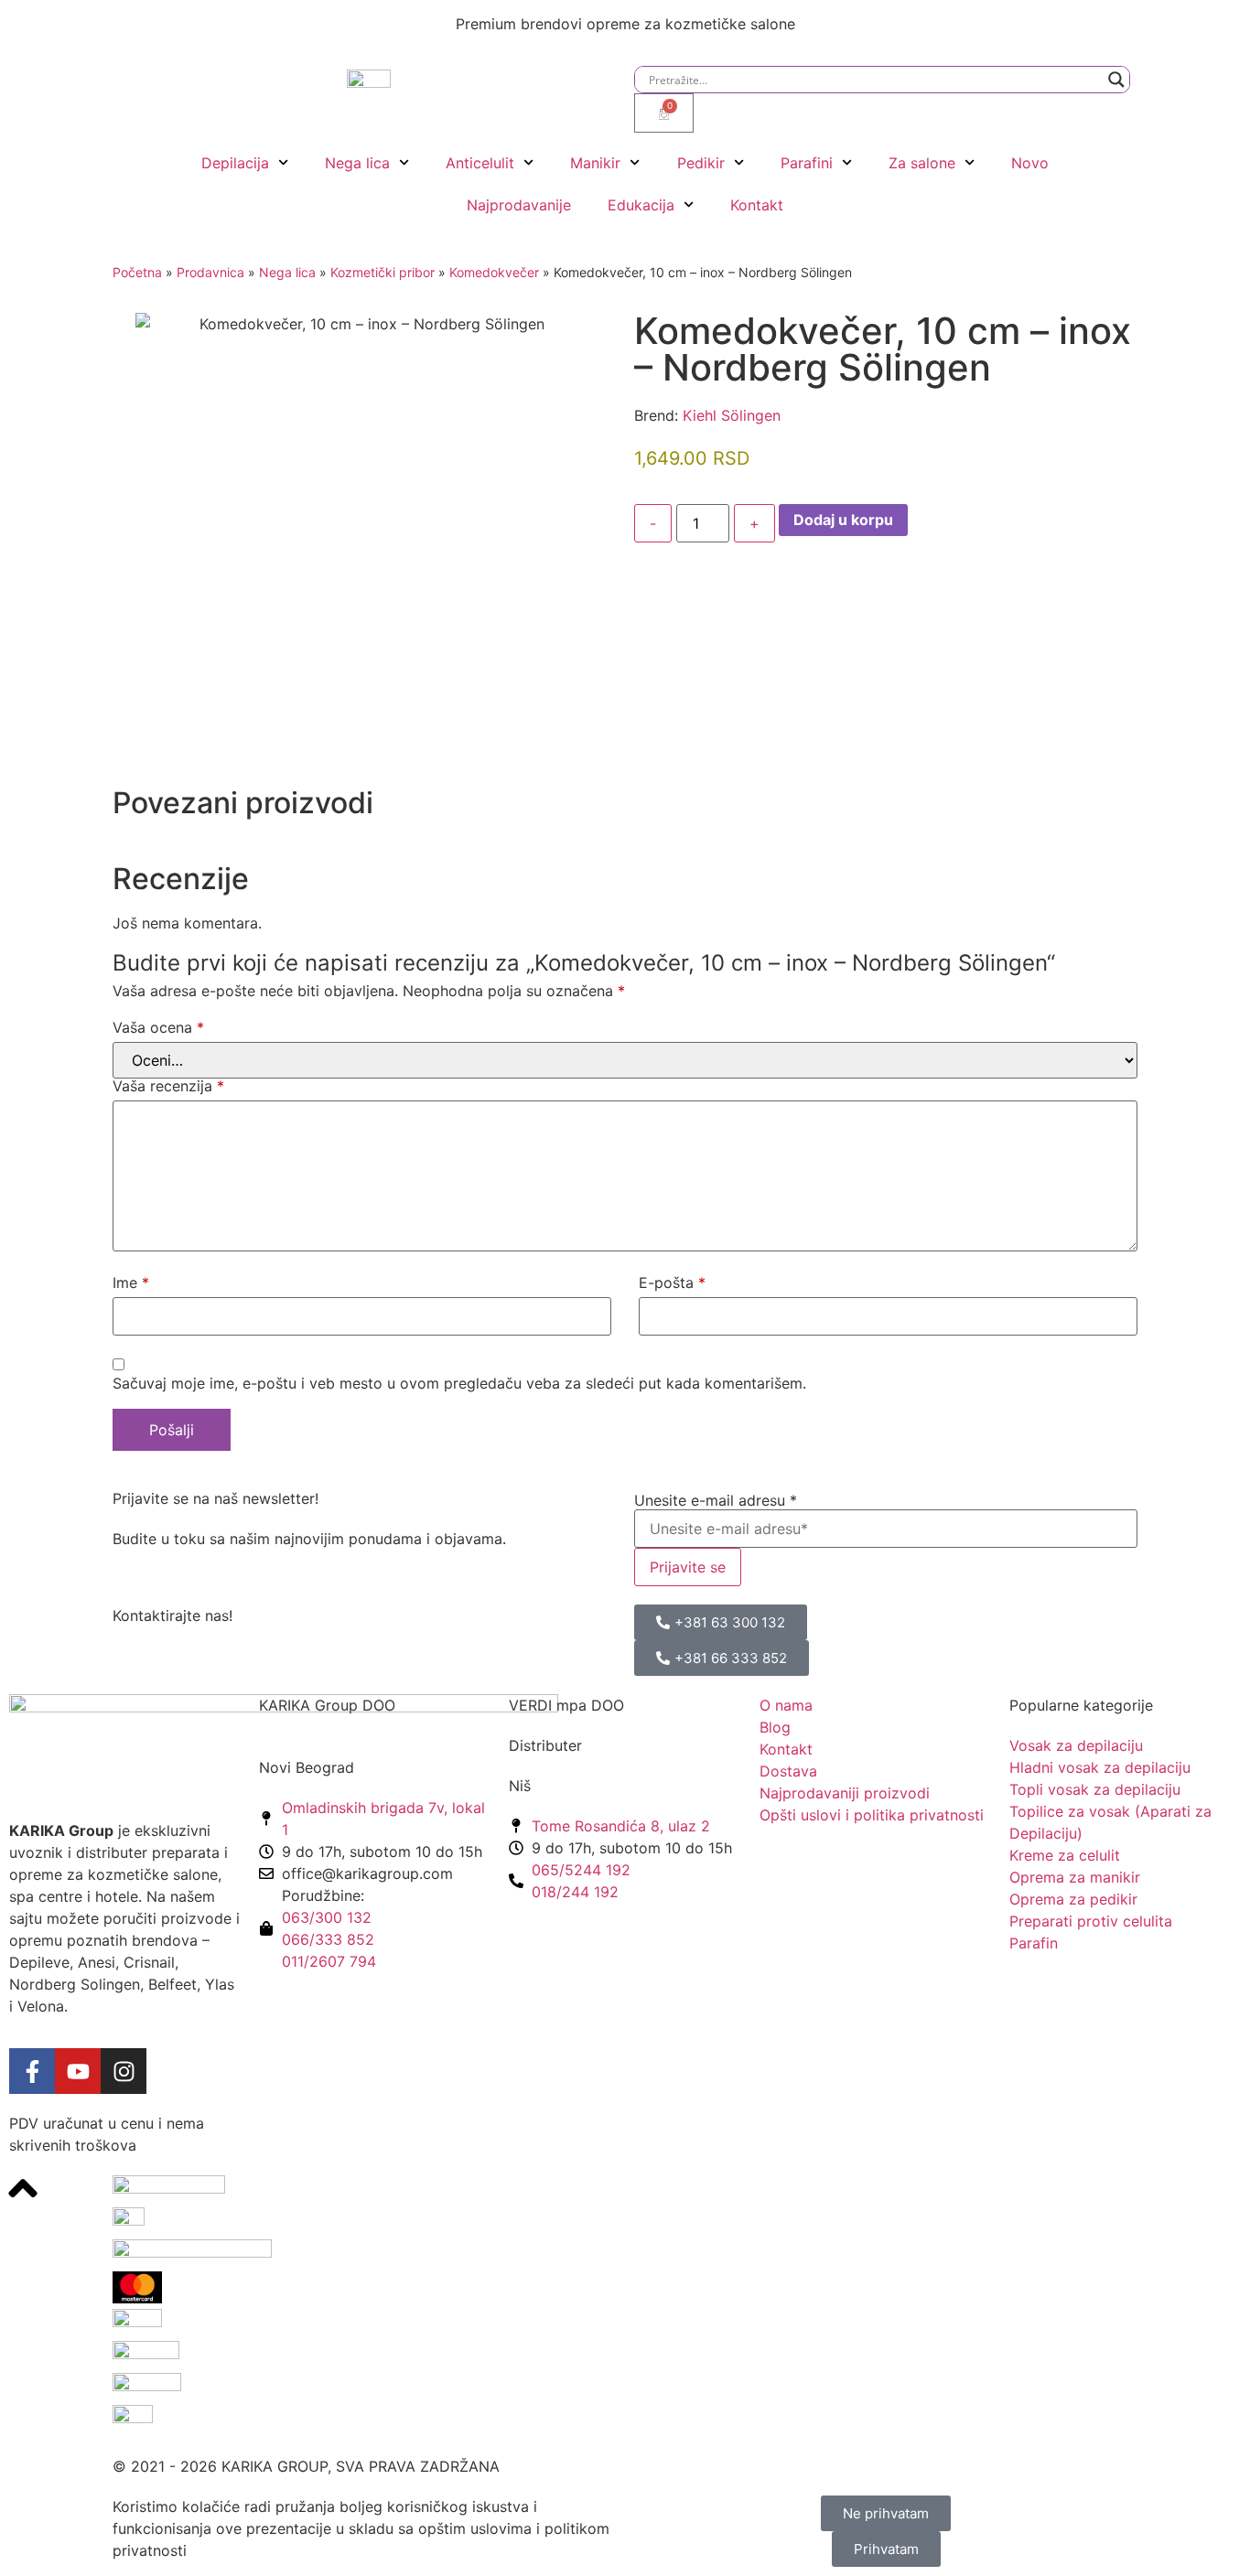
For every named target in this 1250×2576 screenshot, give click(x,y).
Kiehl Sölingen (732, 415)
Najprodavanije (519, 205)
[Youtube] (78, 2071)
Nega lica (357, 163)
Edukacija (641, 205)
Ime (131, 1283)
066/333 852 (328, 1939)
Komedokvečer (494, 272)
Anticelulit (480, 163)
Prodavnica (210, 272)
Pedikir (701, 163)
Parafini (807, 163)
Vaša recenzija (168, 1086)
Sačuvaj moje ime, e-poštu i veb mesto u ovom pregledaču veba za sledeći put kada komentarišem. (459, 1383)
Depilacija (235, 163)
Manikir (595, 163)
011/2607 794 (329, 1961)
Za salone (922, 163)
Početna (137, 272)
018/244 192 (575, 1892)
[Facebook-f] (32, 2071)
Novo (1030, 163)
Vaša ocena (158, 1027)
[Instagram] (124, 2071)
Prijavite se (688, 1567)
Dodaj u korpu (843, 520)
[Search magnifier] (1116, 80)
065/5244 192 (581, 1870)
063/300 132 (327, 1917)
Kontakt (757, 205)
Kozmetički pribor (383, 272)
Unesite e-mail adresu (716, 1500)
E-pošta (672, 1283)
